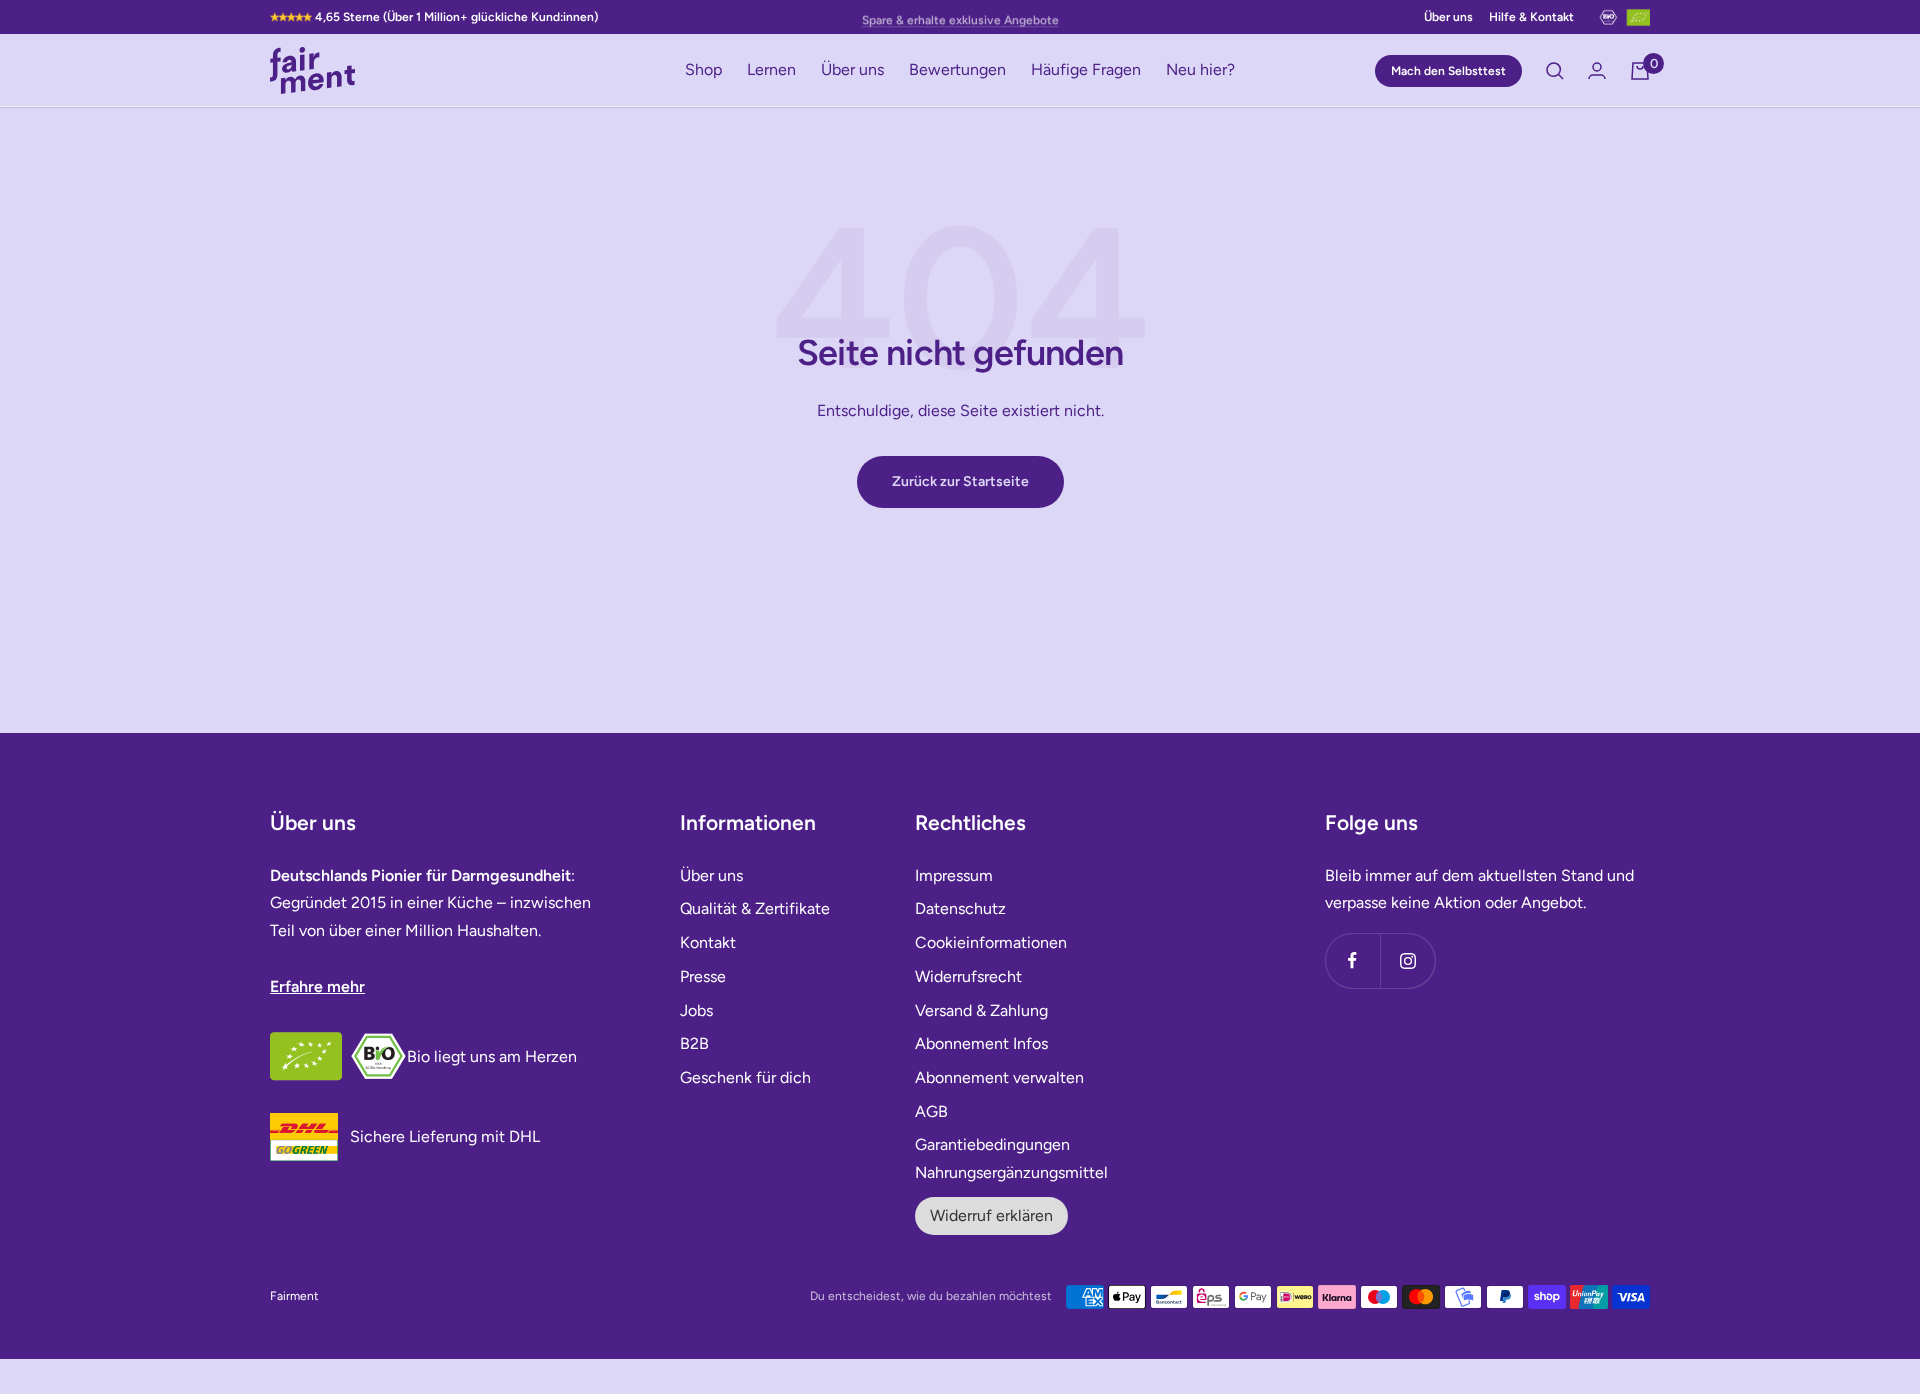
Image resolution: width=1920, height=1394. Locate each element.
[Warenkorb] (1640, 71)
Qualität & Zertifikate (755, 908)
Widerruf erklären (991, 1215)
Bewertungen (957, 70)
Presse (703, 976)
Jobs (696, 1010)
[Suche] (1555, 71)
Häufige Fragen (1086, 70)
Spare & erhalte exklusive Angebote (960, 17)
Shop (703, 70)
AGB (931, 1111)
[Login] (1597, 70)
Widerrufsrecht (968, 976)
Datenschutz (960, 908)
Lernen (771, 70)
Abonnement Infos (981, 1043)
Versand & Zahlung (981, 1010)
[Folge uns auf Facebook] (1352, 960)
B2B (694, 1043)
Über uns (1448, 17)
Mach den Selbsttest (1448, 71)
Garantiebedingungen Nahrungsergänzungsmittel (1011, 1158)
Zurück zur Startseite (960, 481)
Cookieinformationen (991, 942)
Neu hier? (1200, 70)
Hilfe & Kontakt (1531, 17)
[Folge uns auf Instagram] (1407, 960)
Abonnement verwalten (999, 1077)
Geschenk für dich (745, 1077)
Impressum (954, 875)
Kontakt (708, 942)
